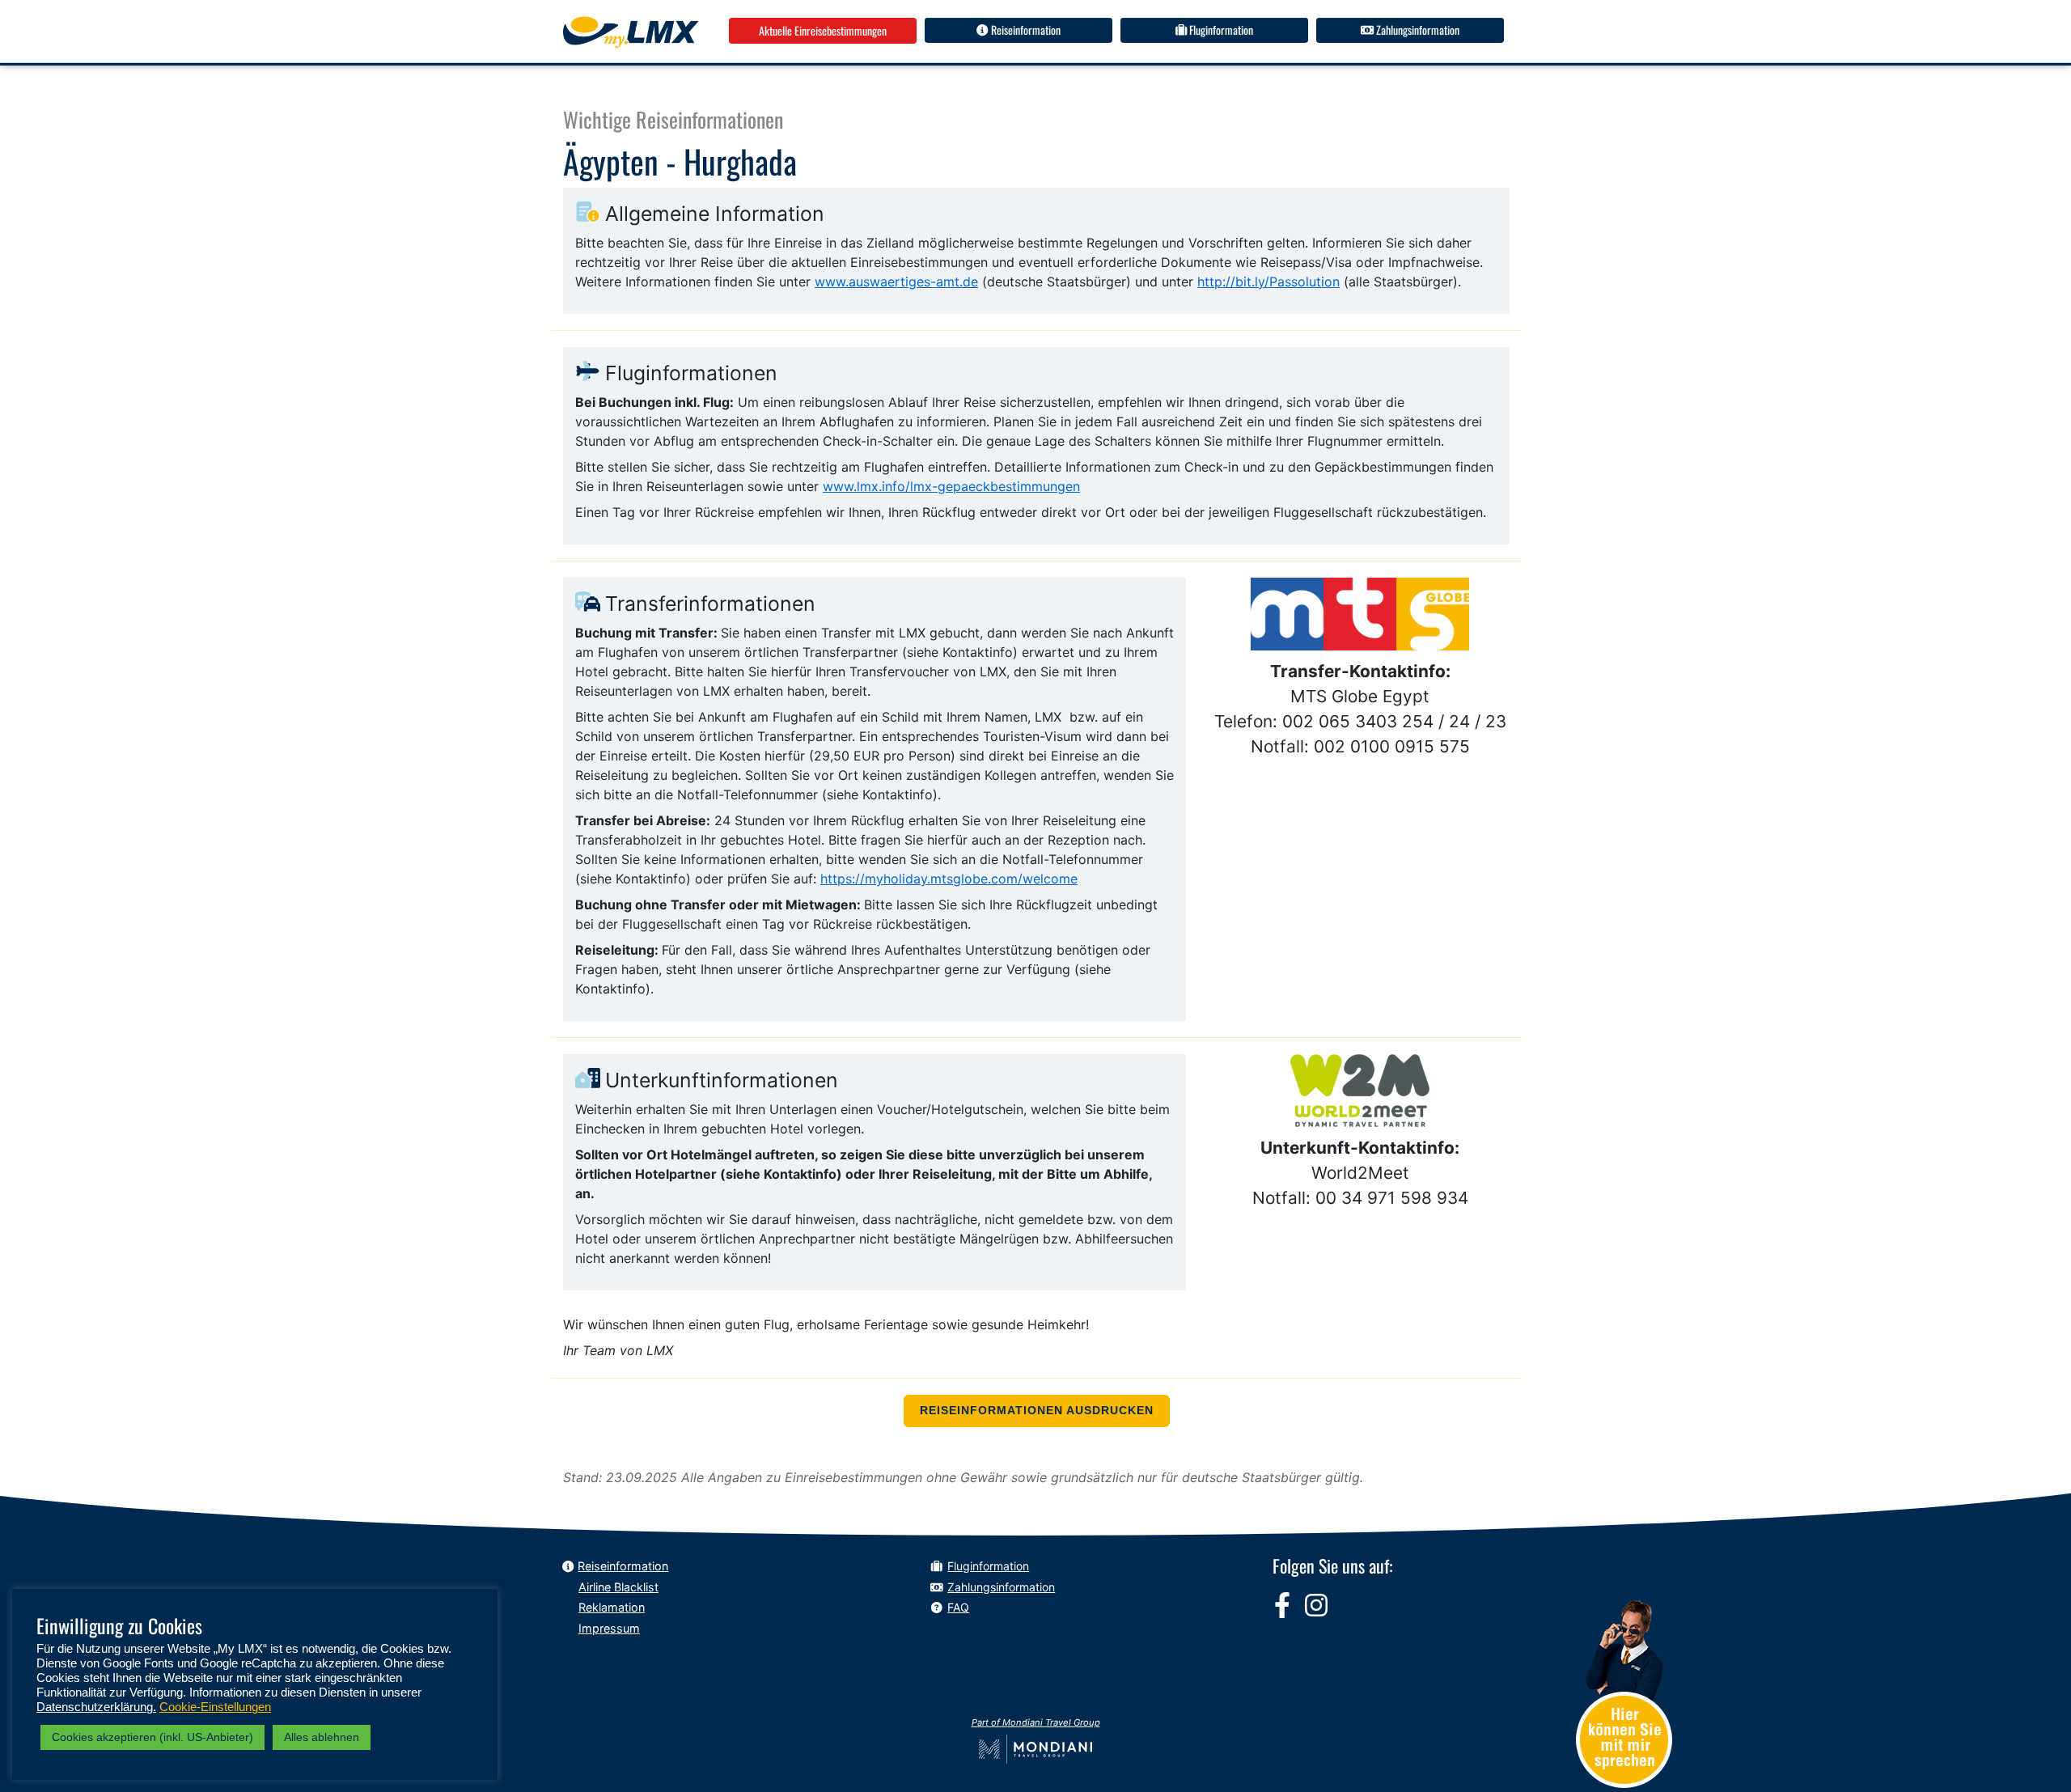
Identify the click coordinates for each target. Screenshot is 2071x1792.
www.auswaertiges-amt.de (896, 282)
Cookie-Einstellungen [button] (215, 1707)
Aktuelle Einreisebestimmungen (823, 30)
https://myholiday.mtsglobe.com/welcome (949, 879)
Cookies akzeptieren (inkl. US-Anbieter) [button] (152, 1737)
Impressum (609, 1628)
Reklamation (612, 1607)
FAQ (958, 1607)
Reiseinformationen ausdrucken (1037, 1411)
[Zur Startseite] (631, 32)
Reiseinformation (1025, 30)
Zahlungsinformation (1417, 30)
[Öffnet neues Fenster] (1282, 1605)
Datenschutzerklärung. (96, 1707)
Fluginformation (1220, 30)
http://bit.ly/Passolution (1268, 282)
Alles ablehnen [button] (322, 1737)
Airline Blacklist (618, 1587)
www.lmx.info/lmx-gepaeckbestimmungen (951, 486)
